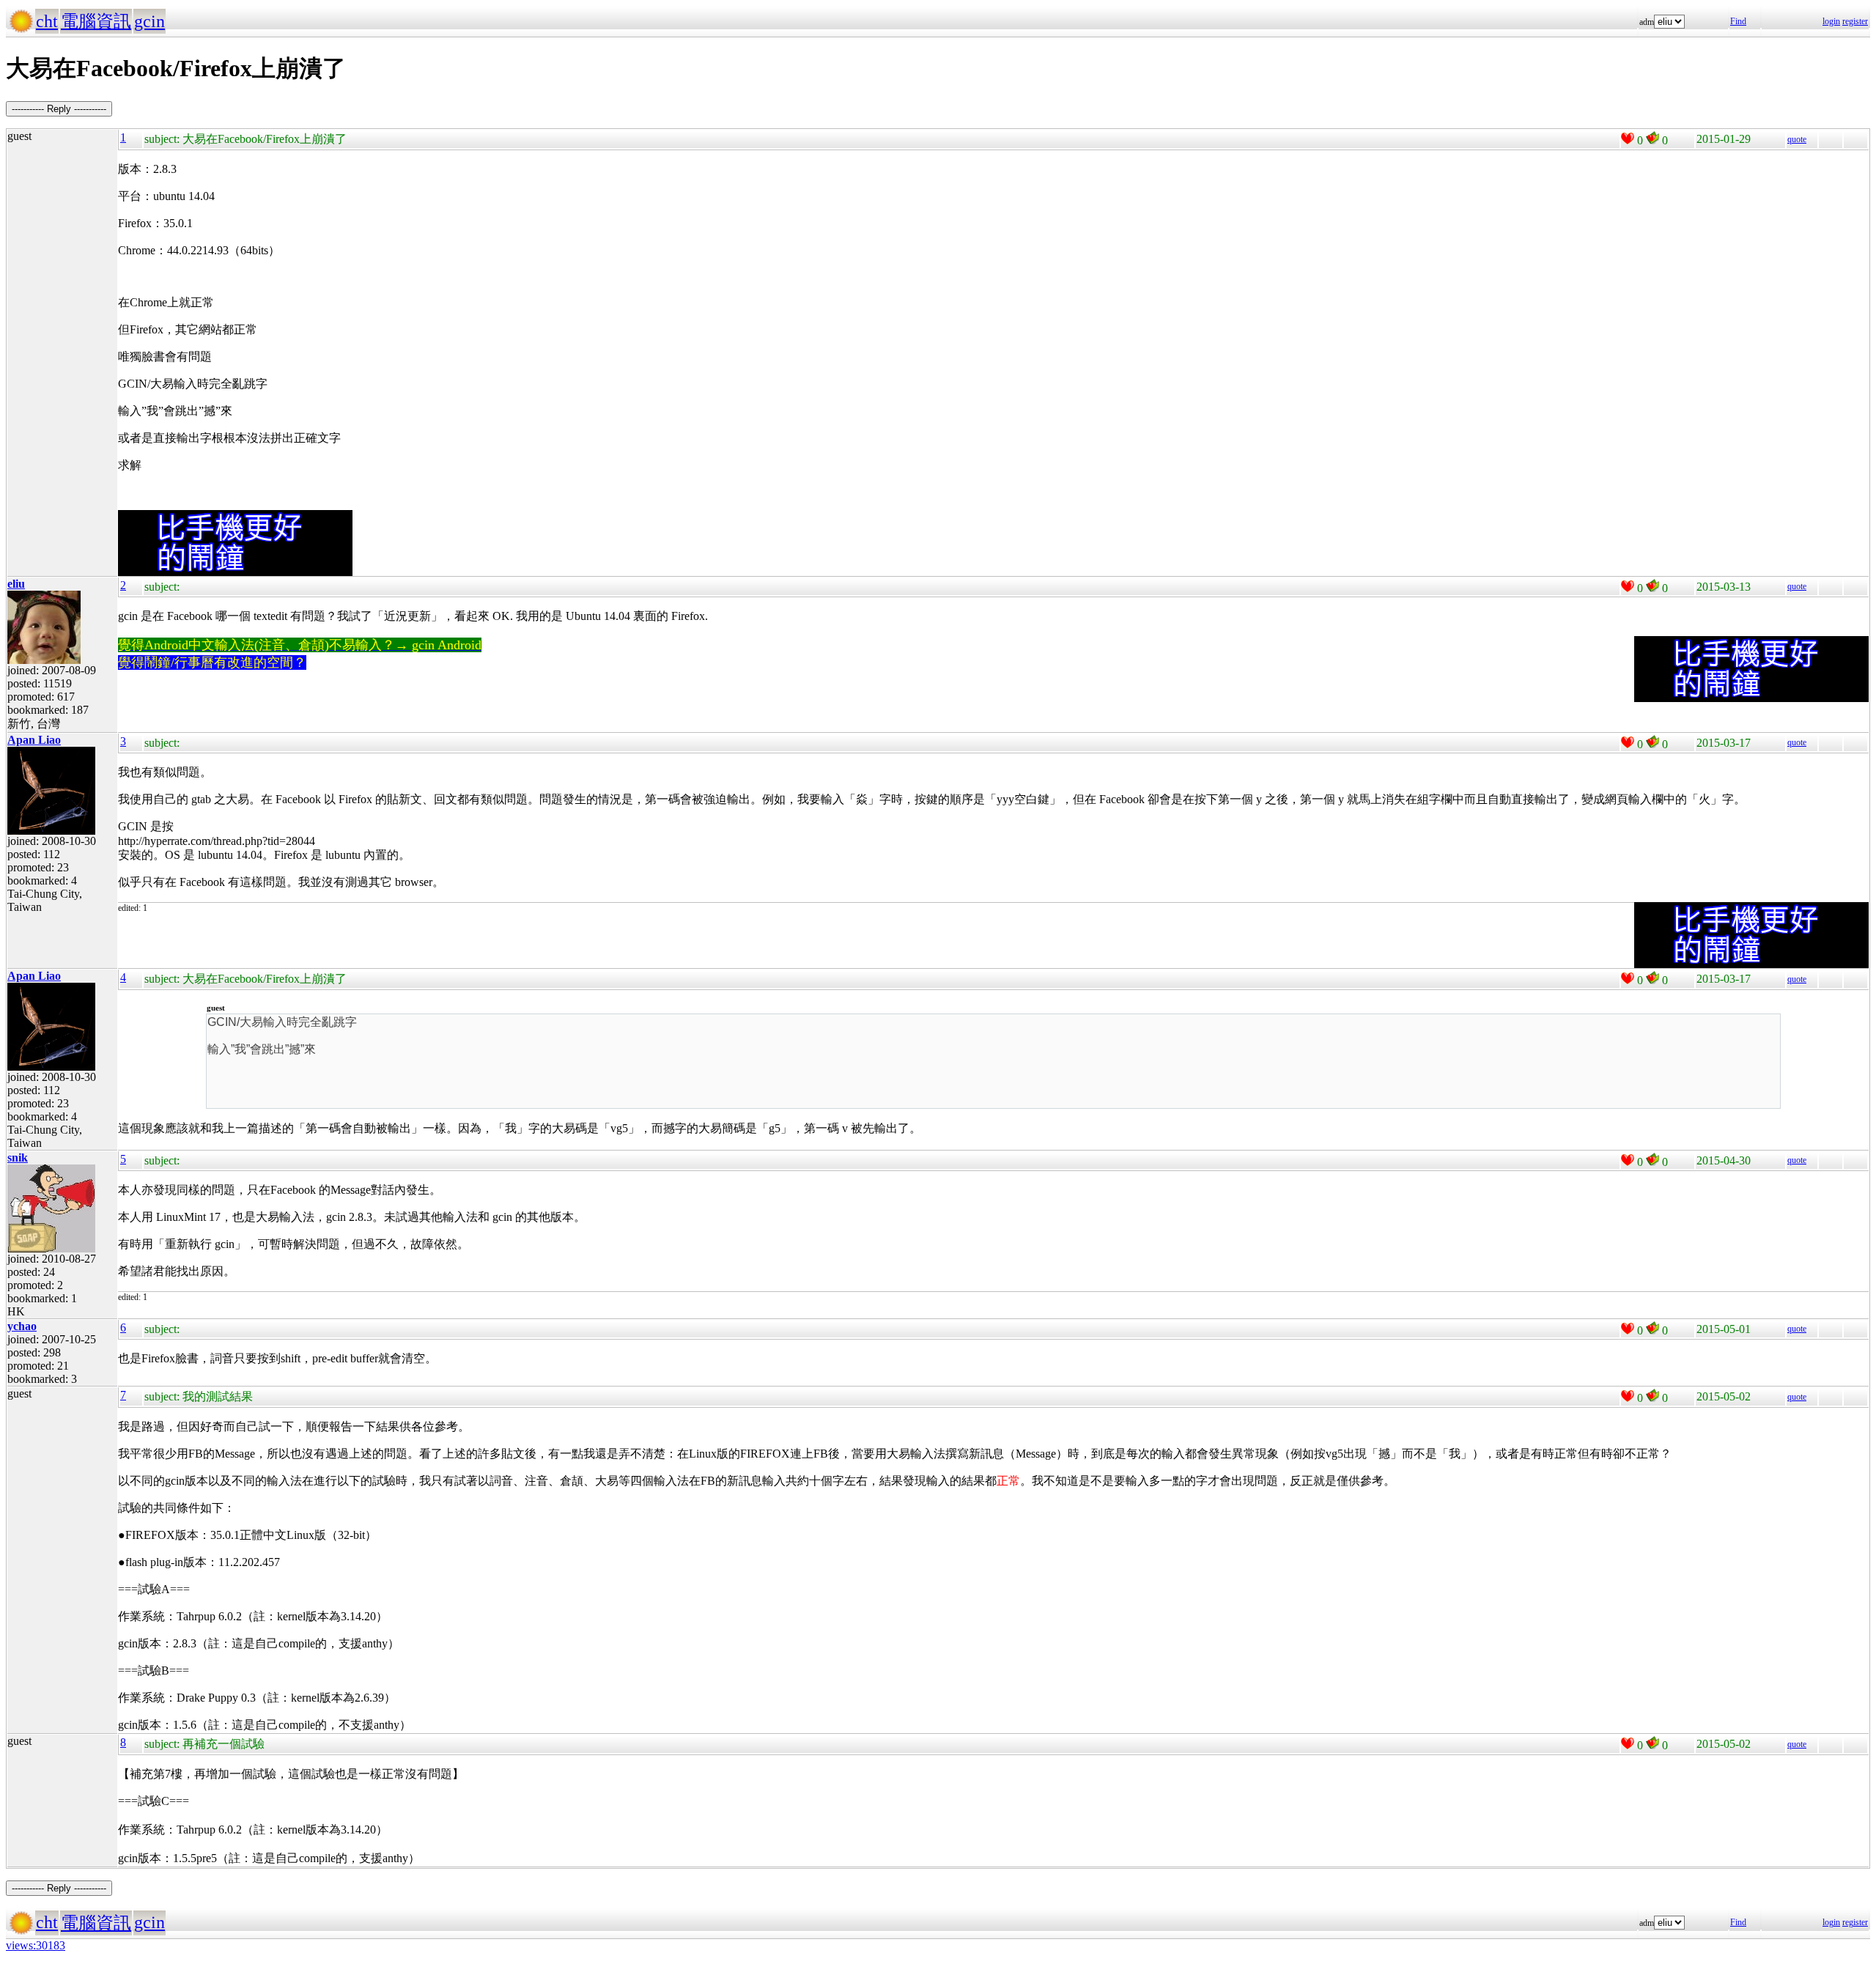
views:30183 (36, 1945)
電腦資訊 (96, 21)
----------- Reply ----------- (59, 109)
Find (1738, 21)
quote (1797, 139)
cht (47, 21)
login (1831, 21)
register (1855, 21)
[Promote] (1628, 139)
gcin (149, 21)
